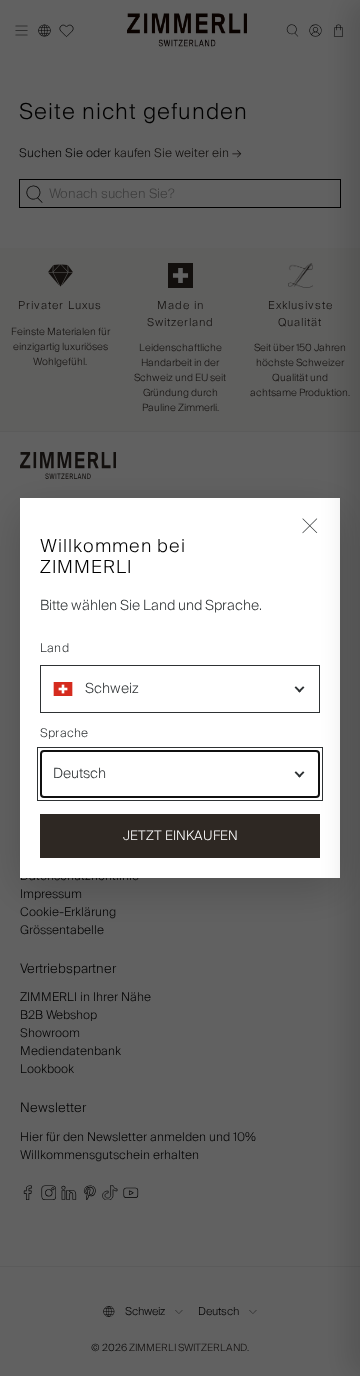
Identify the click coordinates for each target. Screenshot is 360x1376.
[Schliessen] (310, 528)
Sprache (64, 734)
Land (54, 649)
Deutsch (79, 774)
